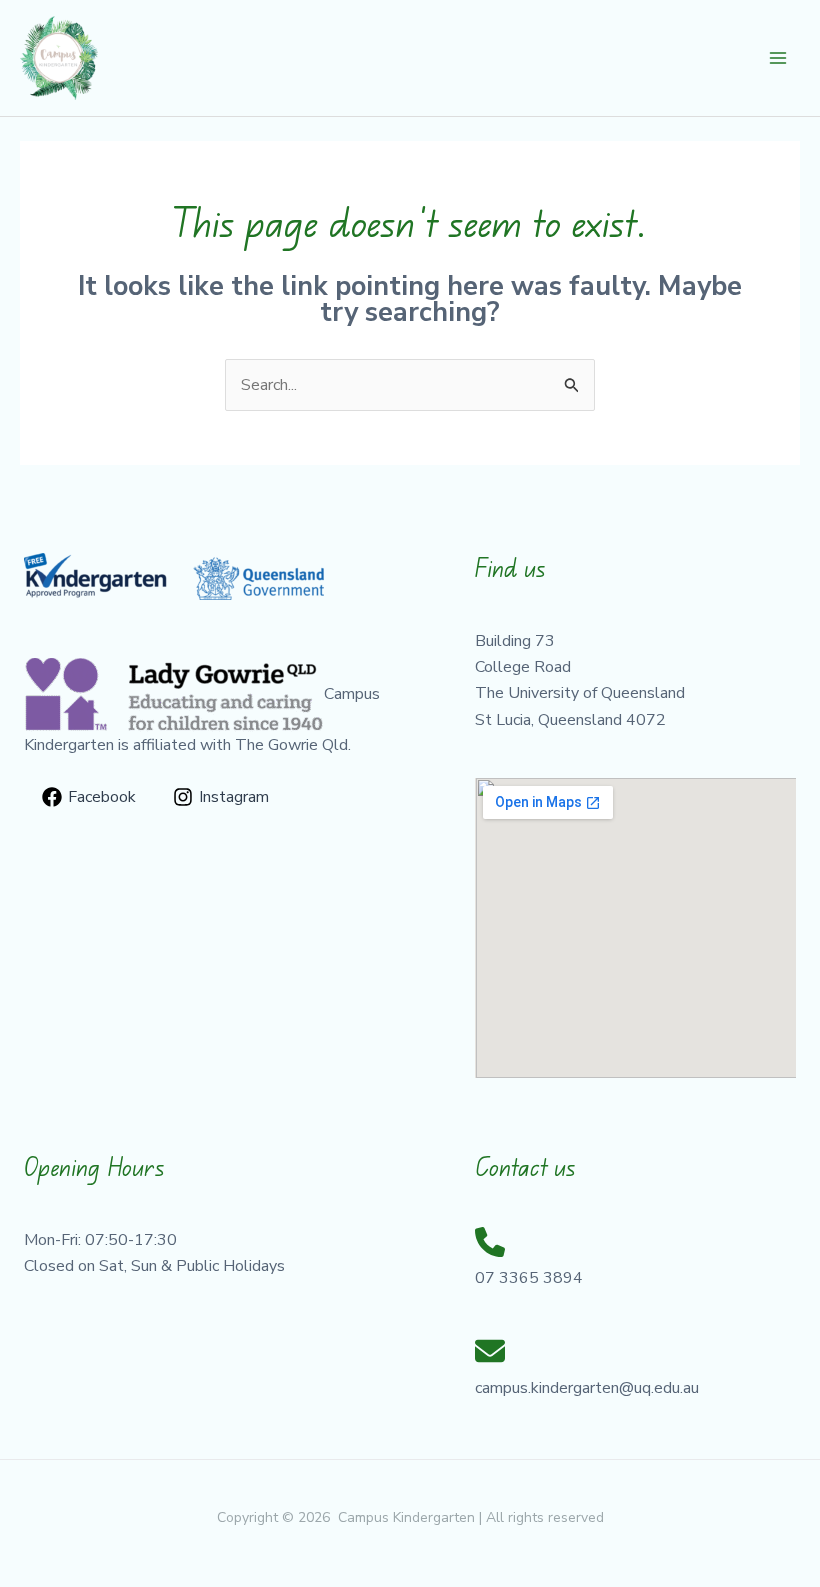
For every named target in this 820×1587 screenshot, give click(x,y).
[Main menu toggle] (778, 58)
